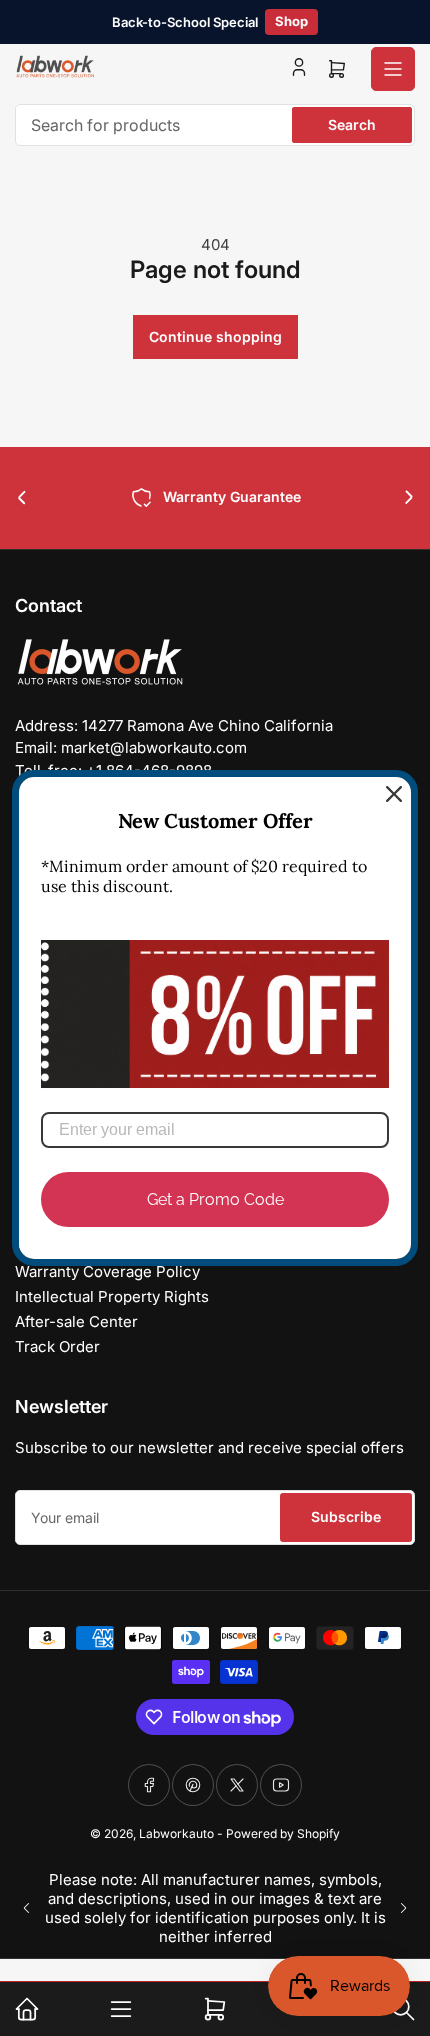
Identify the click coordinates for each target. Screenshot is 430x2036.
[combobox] (215, 125)
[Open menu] (393, 69)
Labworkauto (176, 1833)
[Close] (394, 794)
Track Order (57, 1346)
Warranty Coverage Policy (107, 1271)
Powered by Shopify (283, 1833)
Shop (291, 21)
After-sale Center (76, 1321)
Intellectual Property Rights (112, 1296)
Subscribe (346, 1516)
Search (352, 124)
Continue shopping (215, 336)
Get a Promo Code (215, 1199)
